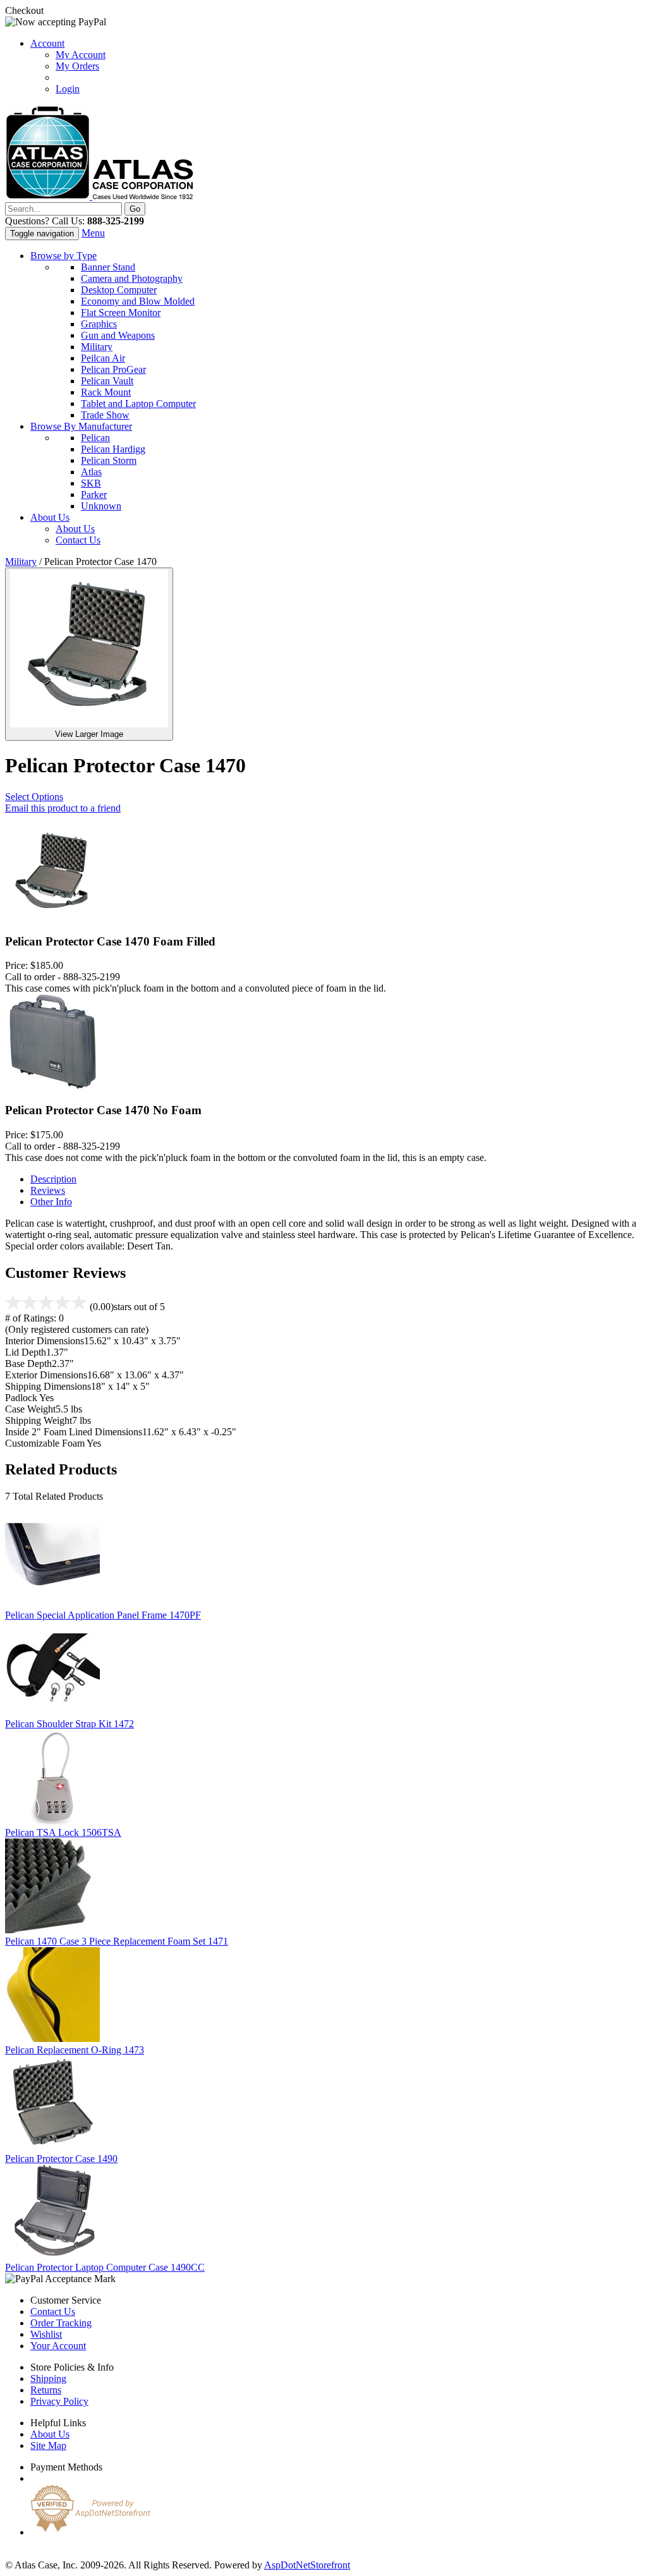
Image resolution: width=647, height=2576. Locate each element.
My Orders (77, 66)
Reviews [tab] (48, 1190)
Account (47, 43)
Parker (94, 495)
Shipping (48, 2379)
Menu (93, 233)
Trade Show (105, 415)
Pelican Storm (109, 460)
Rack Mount (106, 392)
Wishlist (46, 2334)
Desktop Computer (119, 290)
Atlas (91, 472)
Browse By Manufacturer (81, 426)
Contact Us (78, 540)
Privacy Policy (59, 2401)
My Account (81, 55)
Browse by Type (63, 256)
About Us (50, 517)
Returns (46, 2390)
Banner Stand (108, 267)
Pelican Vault (107, 381)
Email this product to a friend (63, 808)
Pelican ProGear (113, 369)
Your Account (58, 2346)
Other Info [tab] (51, 1202)
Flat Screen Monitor (121, 313)
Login (68, 89)
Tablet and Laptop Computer (138, 404)
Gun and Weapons (118, 335)
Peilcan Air (103, 358)
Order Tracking (61, 2323)
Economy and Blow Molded (138, 301)
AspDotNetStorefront (307, 2565)
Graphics (99, 324)
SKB (91, 483)
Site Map (48, 2445)
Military (97, 347)
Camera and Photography (132, 278)
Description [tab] (53, 1179)
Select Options (34, 797)
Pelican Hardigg (113, 449)
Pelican (95, 438)
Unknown (101, 506)
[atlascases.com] (99, 196)
